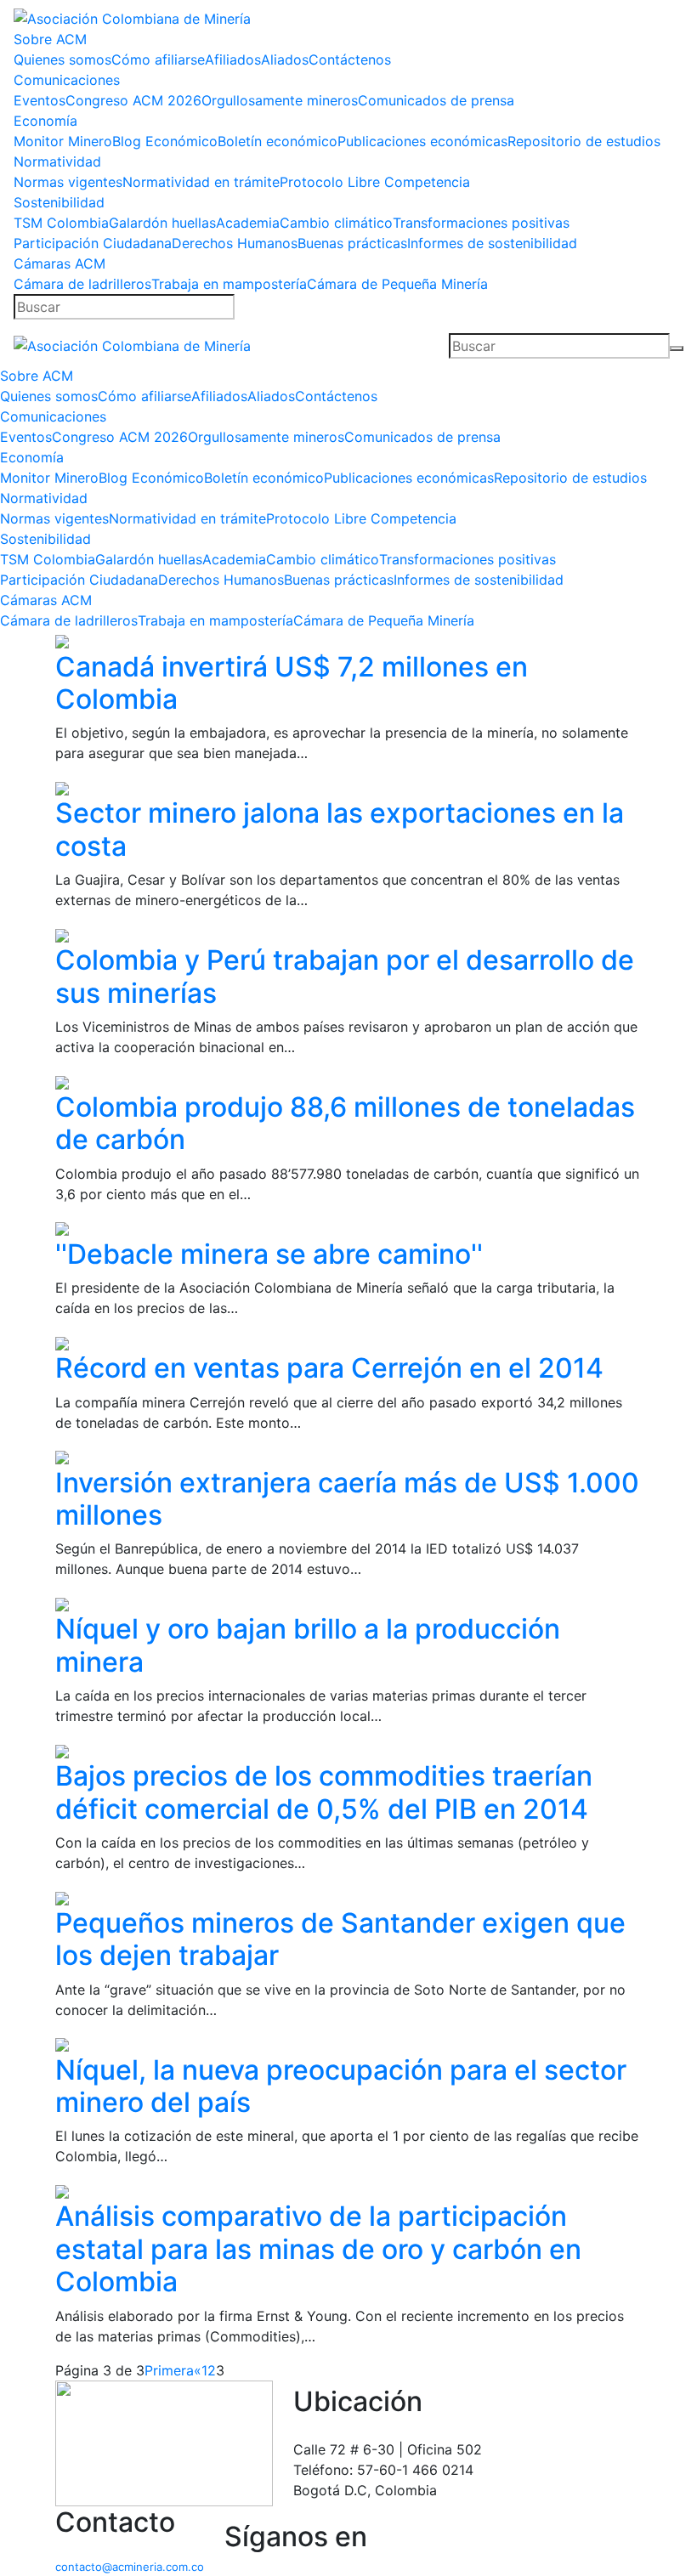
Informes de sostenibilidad (492, 243)
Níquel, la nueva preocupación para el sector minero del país (341, 2086)
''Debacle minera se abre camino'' (269, 1254)
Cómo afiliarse (158, 59)
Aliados (285, 59)
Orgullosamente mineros (280, 100)
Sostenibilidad (59, 202)
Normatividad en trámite (201, 182)
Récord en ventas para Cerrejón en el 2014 (329, 1368)
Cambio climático (336, 223)
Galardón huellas (162, 223)
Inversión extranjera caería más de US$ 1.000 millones (347, 1499)
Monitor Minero (63, 141)
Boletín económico (278, 141)
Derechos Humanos (235, 243)
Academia (248, 223)
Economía (45, 121)
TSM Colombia (61, 223)
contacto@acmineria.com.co (130, 2567)
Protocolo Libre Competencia (375, 182)
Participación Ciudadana (93, 243)
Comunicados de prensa (436, 100)
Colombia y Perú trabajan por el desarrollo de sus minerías (345, 976)
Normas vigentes (68, 182)
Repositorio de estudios (584, 141)
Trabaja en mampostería (229, 284)
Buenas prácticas (352, 243)
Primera (169, 2370)
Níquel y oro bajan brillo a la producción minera (308, 1645)
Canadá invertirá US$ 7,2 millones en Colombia (292, 683)
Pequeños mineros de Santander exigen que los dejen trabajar (340, 1939)
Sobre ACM (50, 39)
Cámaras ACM (59, 263)
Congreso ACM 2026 (133, 100)
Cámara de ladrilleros (82, 284)
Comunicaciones (67, 80)
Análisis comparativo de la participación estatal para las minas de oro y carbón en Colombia (318, 2249)
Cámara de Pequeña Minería (397, 284)
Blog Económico (165, 141)
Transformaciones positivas (481, 223)
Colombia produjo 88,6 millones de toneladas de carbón (345, 1123)
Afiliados (233, 59)
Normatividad (57, 161)
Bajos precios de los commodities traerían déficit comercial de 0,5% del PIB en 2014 (324, 1792)
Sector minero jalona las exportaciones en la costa (340, 829)
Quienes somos (62, 59)
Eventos (40, 100)
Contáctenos (350, 59)
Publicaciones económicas (422, 141)
